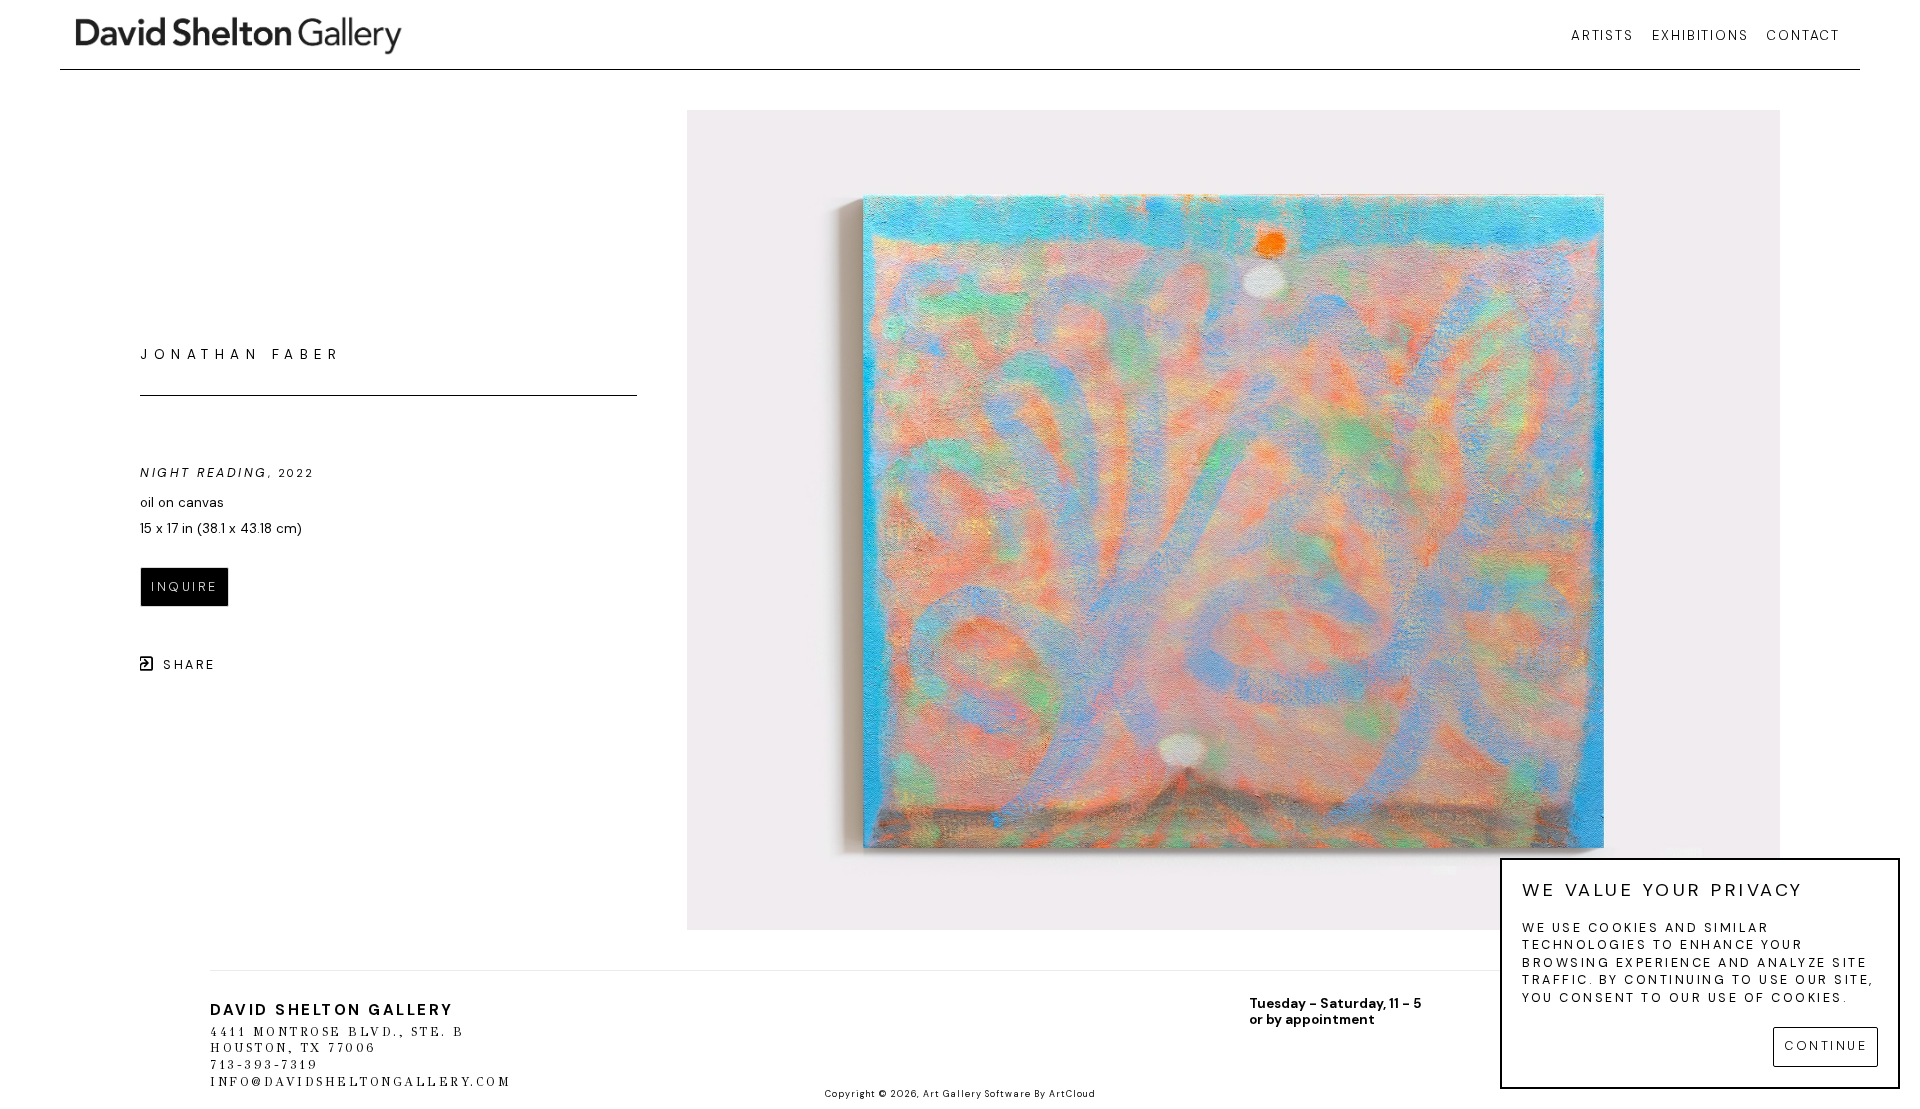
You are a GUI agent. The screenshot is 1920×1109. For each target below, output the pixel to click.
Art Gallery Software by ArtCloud (1009, 1094)
